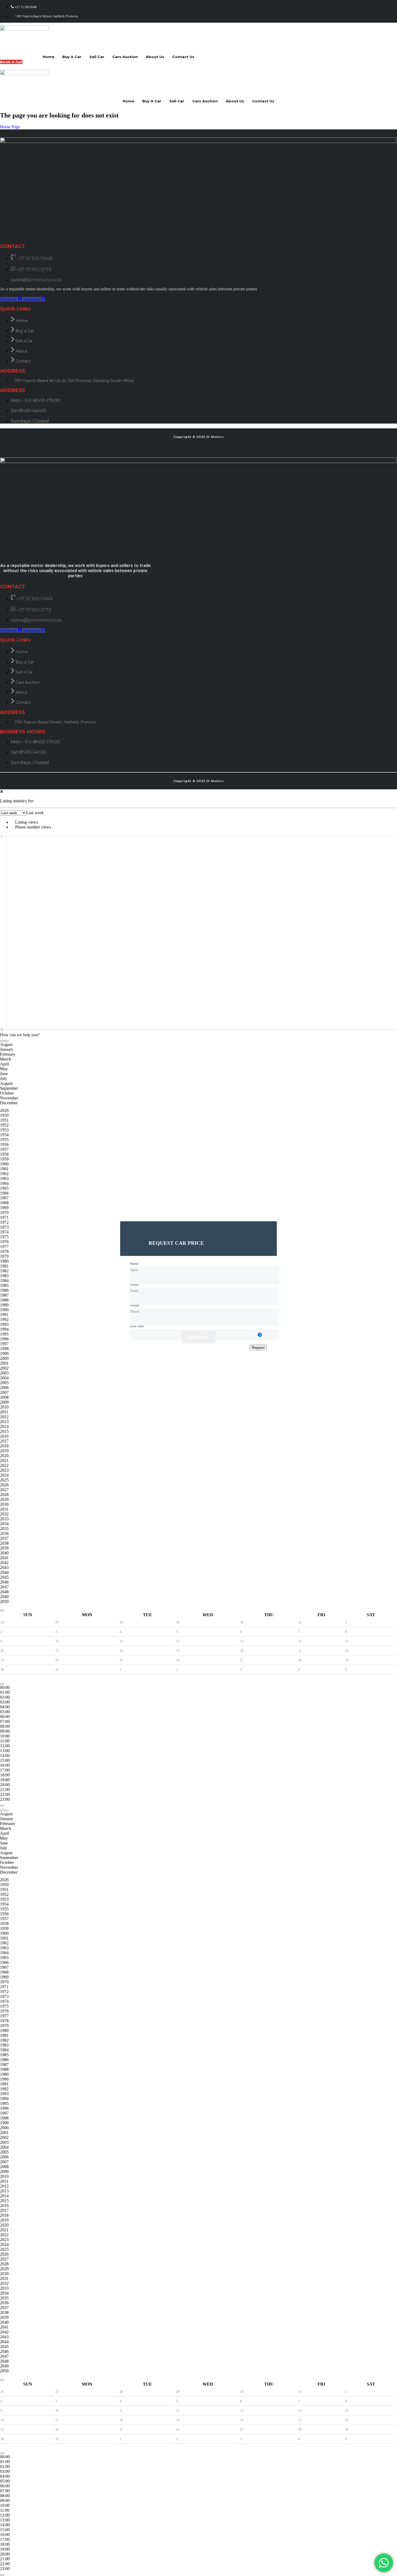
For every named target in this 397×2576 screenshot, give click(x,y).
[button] (20, 1035)
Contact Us (183, 57)
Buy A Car (72, 57)
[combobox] (35, 813)
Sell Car (97, 57)
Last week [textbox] (35, 813)
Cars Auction (125, 57)
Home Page (10, 127)
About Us (155, 57)
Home (48, 57)
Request (198, 1338)
